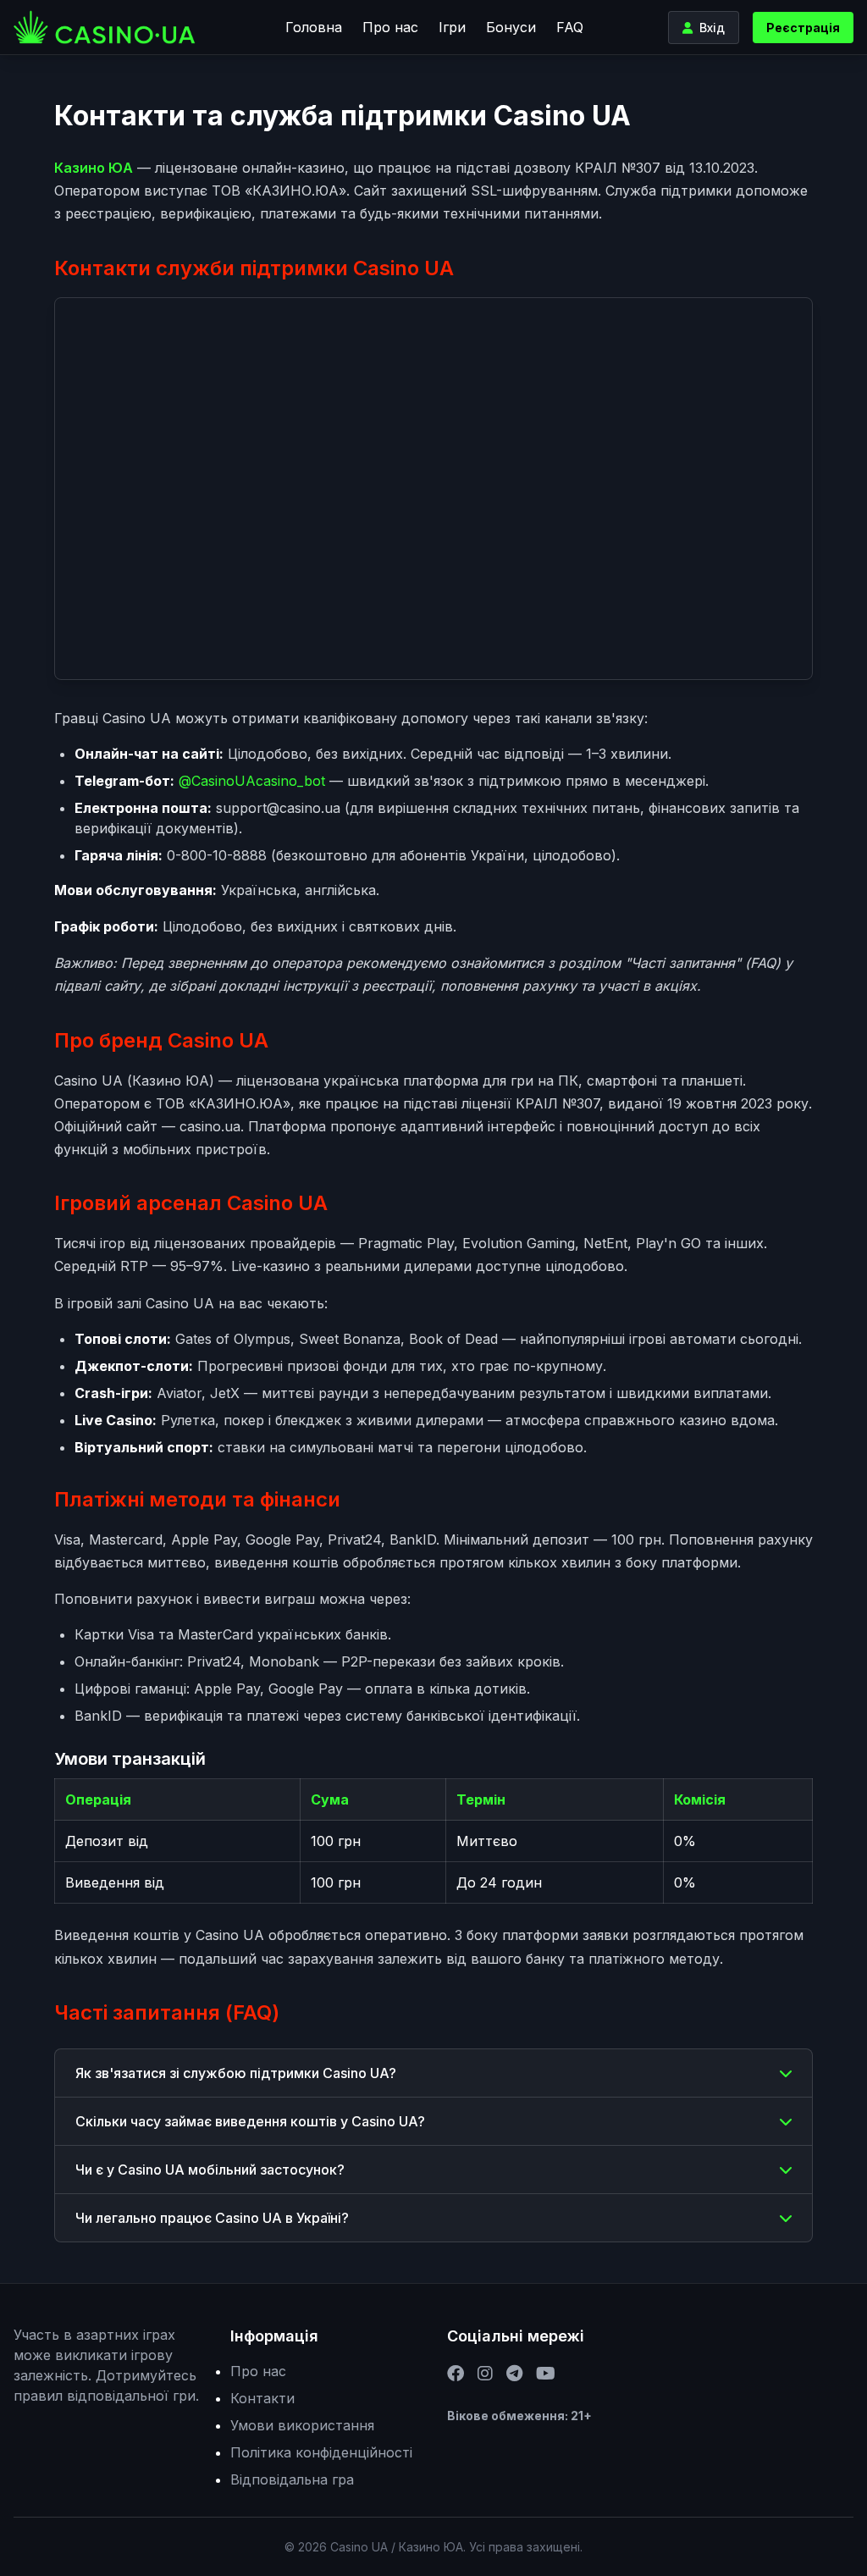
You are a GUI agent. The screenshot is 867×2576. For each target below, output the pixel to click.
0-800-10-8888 (217, 855)
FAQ (570, 27)
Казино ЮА (94, 168)
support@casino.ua (278, 808)
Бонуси (511, 27)
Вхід (712, 28)
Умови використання (302, 2425)
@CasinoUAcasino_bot (252, 781)
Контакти (262, 2398)
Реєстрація (803, 28)
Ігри (452, 27)
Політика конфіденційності (321, 2452)
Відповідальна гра (292, 2479)
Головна (314, 27)
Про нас (390, 27)
